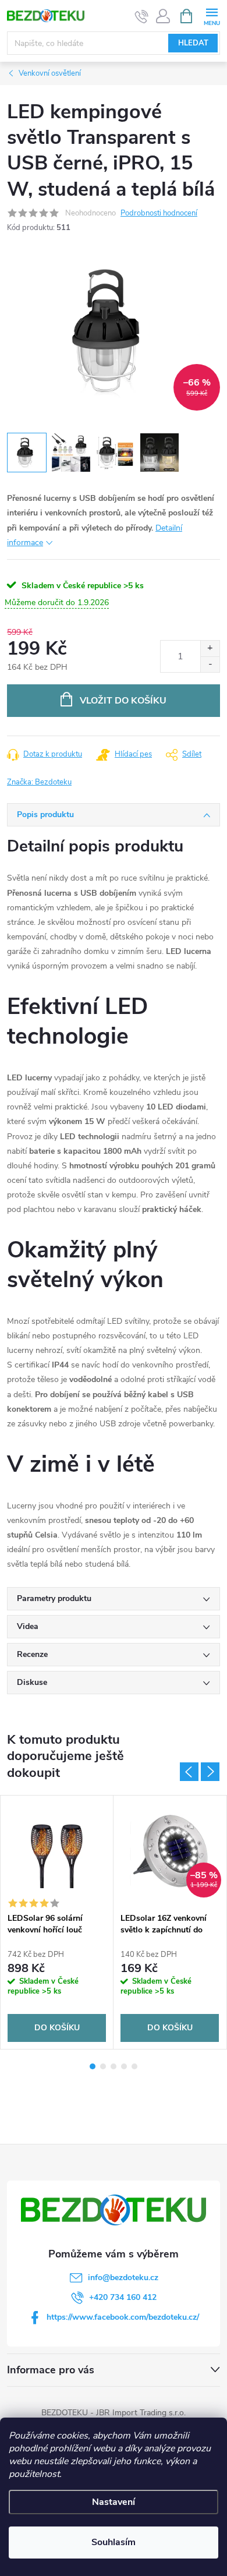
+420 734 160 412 (123, 2297)
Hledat (193, 43)
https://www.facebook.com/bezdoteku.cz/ (123, 2317)
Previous (189, 1772)
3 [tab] (114, 2066)
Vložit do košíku (123, 701)
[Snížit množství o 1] (210, 664)
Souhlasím (114, 2542)
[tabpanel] (57, 1922)
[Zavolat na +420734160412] (142, 16)
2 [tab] (103, 2066)
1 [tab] (93, 2066)
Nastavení (114, 2502)
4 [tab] (124, 2066)
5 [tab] (134, 2066)
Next (210, 1772)
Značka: (39, 782)
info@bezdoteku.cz (123, 2278)
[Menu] (212, 15)
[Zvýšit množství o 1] (210, 649)
